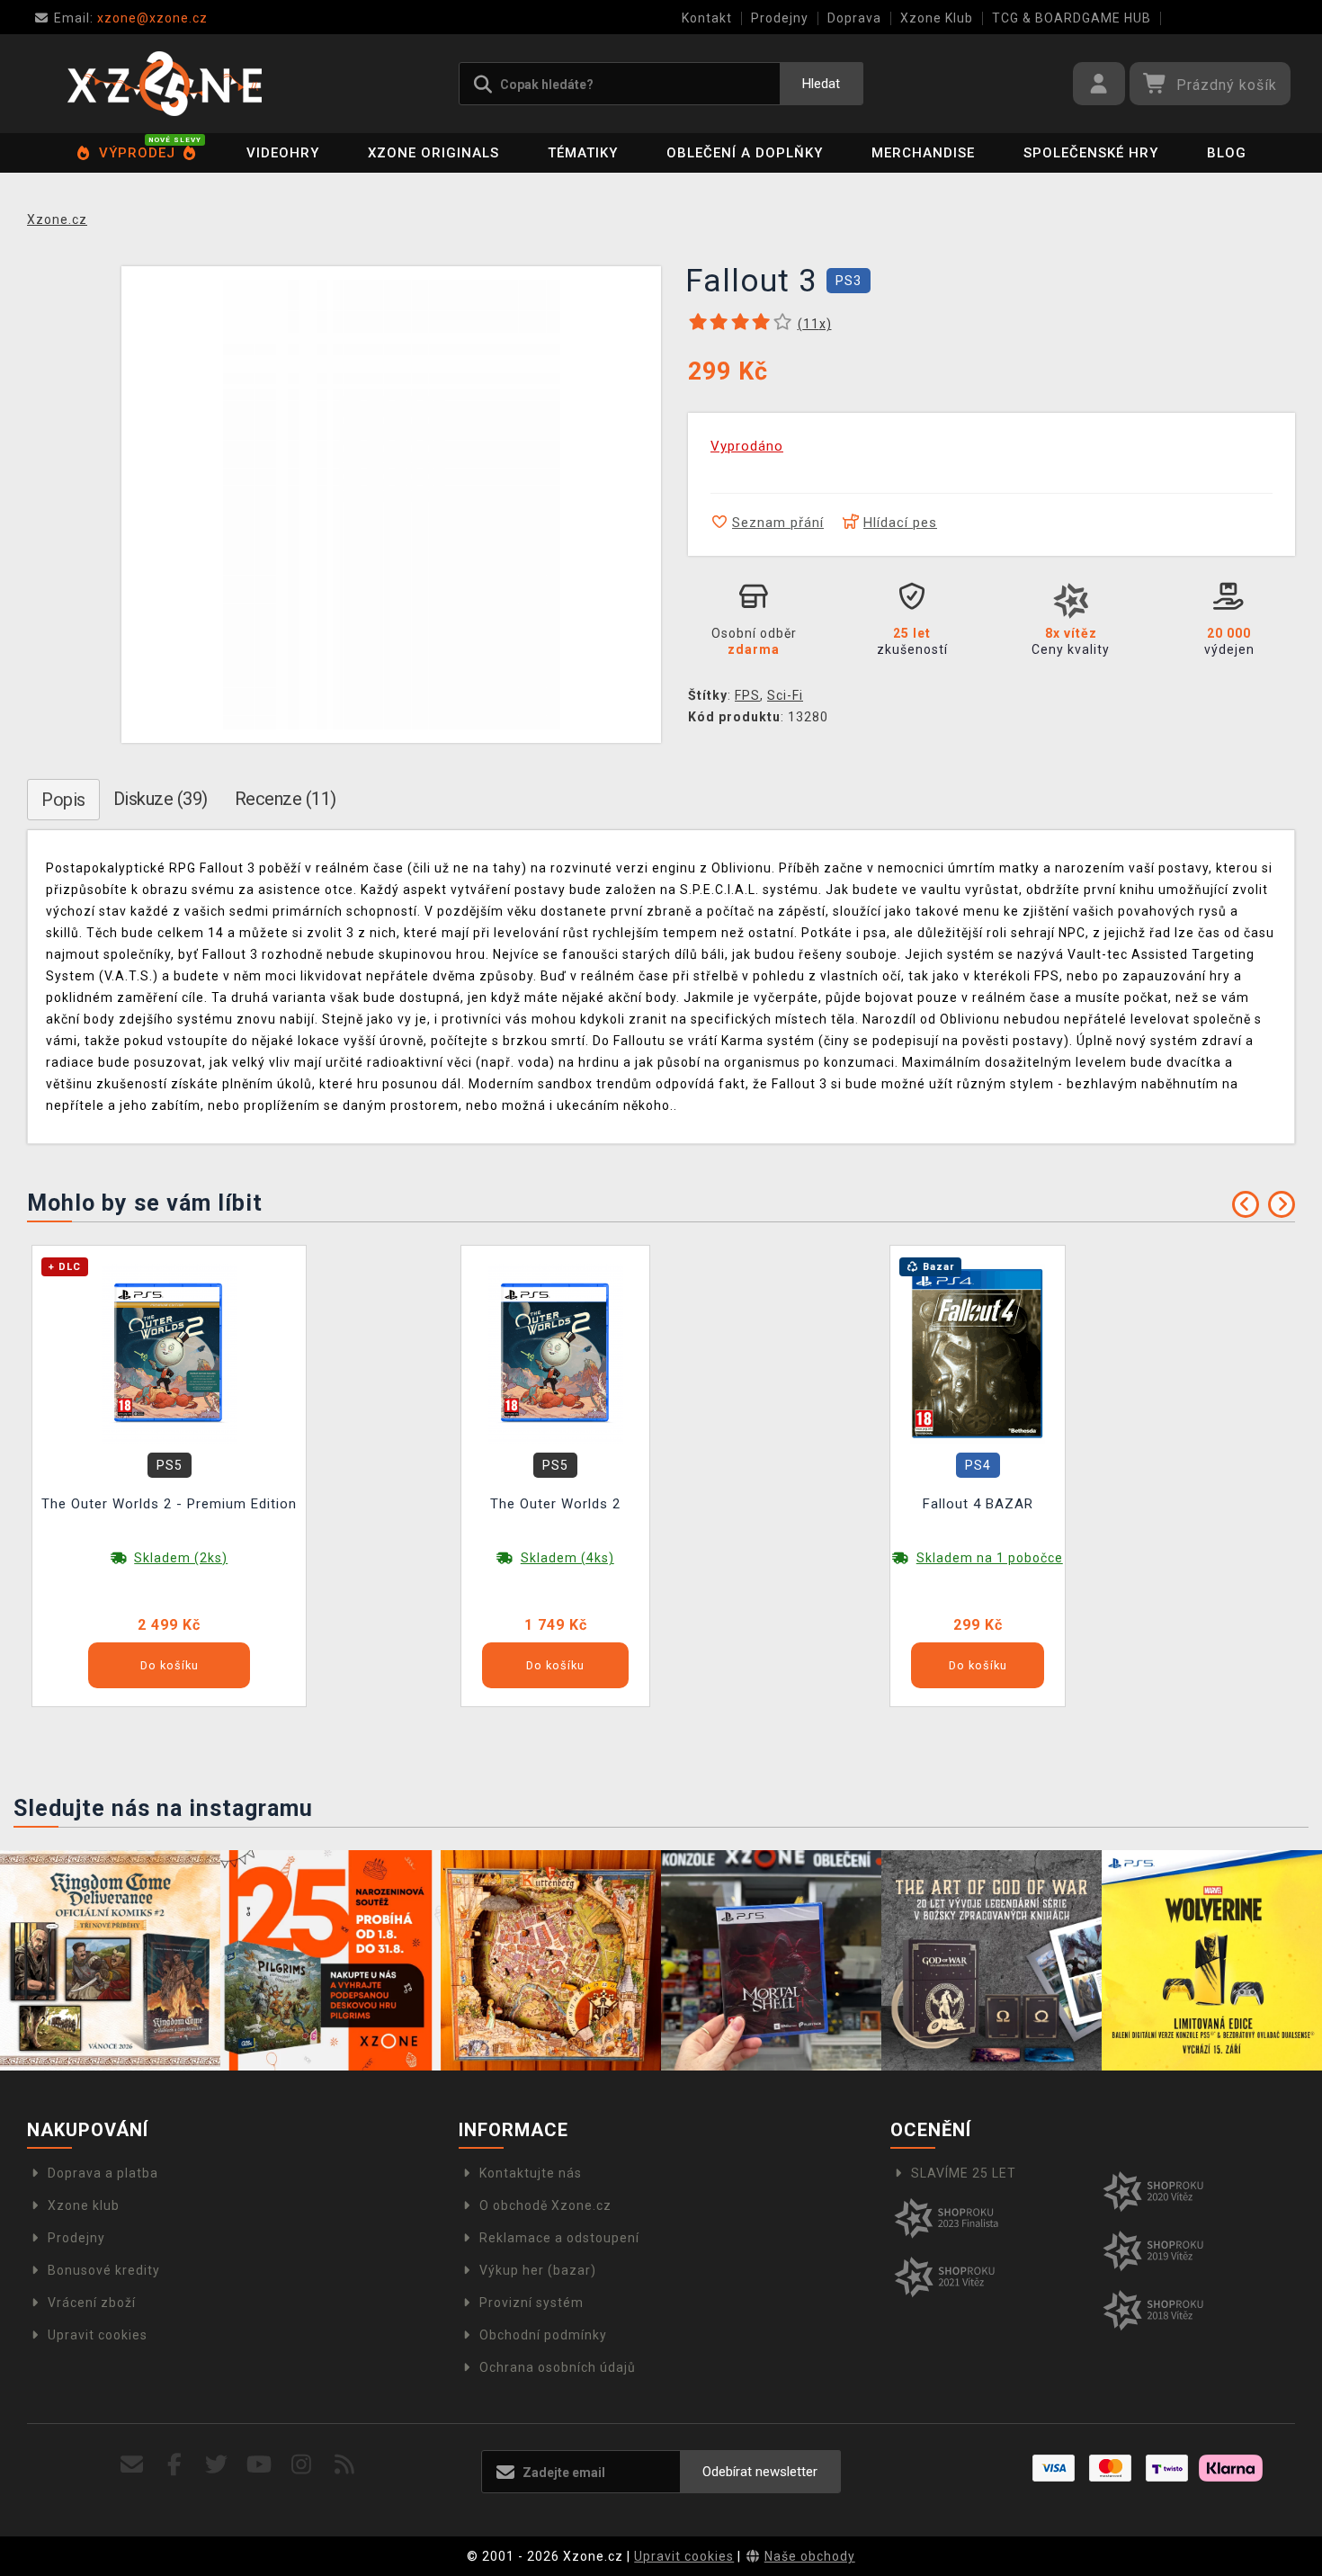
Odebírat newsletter (760, 2472)
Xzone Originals (433, 153)
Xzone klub (84, 2205)
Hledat (821, 84)
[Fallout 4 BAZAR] (978, 1353)
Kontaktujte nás (531, 2173)
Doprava (854, 18)
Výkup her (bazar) (538, 2270)
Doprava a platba (103, 2173)
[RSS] (345, 2465)
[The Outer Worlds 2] (556, 1353)
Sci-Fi (785, 695)
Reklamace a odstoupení (559, 2238)
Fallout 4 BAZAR (978, 1504)
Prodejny (780, 18)
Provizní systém (531, 2303)
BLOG (1227, 153)
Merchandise (923, 153)
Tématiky (583, 153)
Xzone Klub (937, 18)
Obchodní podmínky (543, 2335)
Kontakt (707, 18)
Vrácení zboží (92, 2303)
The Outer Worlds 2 (555, 1504)
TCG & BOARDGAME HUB (1072, 18)
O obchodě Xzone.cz (545, 2205)
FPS (747, 695)
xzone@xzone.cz (131, 18)
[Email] (132, 2465)
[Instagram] (302, 2465)
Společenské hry (1091, 153)
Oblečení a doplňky (745, 153)
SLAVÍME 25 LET (964, 2173)
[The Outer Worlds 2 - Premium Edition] (169, 1353)
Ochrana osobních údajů (558, 2367)
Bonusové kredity (104, 2270)
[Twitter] (217, 2465)
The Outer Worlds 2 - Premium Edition (169, 1504)
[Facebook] (175, 2465)
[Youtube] (259, 2465)
